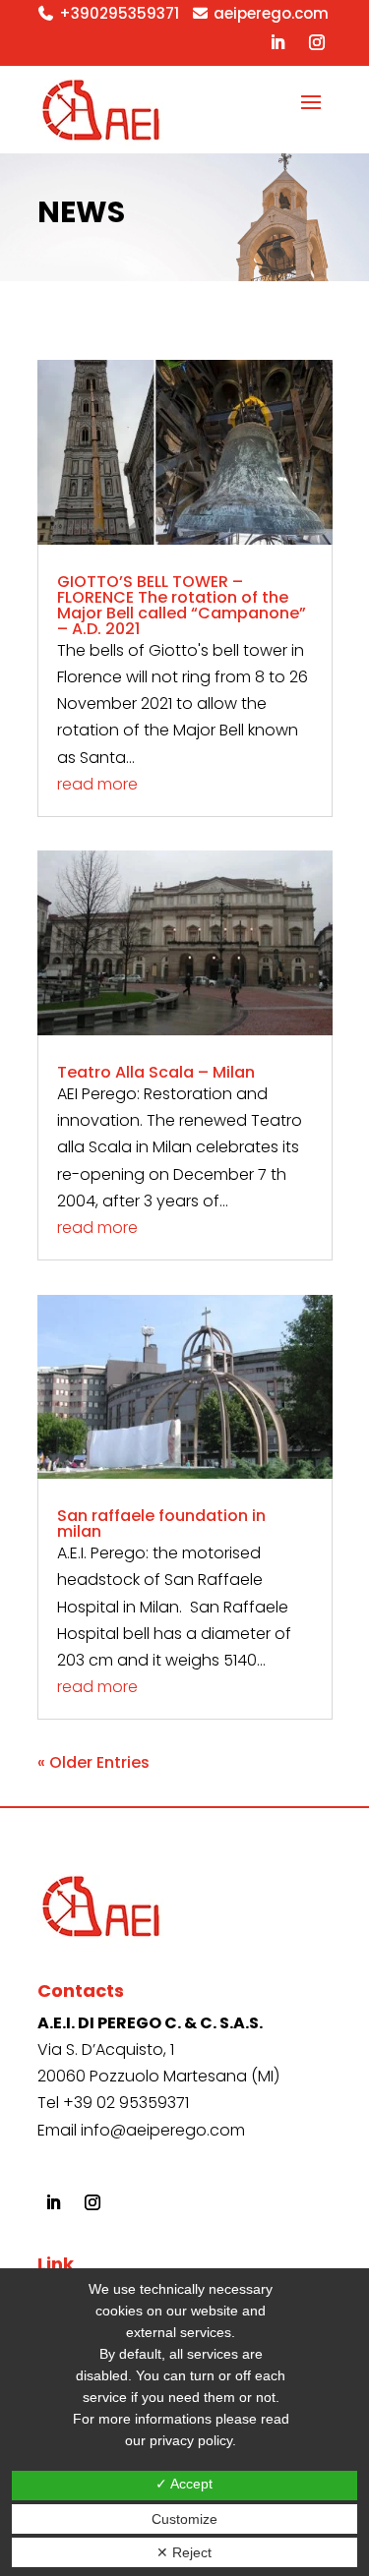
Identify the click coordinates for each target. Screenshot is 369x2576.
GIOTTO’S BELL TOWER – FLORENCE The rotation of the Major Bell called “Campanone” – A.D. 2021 (182, 605)
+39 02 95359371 (126, 2103)
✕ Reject (184, 2552)
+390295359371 (119, 13)
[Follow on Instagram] (317, 42)
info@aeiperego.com (163, 2130)
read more (97, 784)
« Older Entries (93, 1762)
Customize (184, 2519)
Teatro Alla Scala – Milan (156, 1072)
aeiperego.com (271, 13)
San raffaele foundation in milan (161, 1523)
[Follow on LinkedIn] (277, 42)
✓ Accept (184, 2484)
